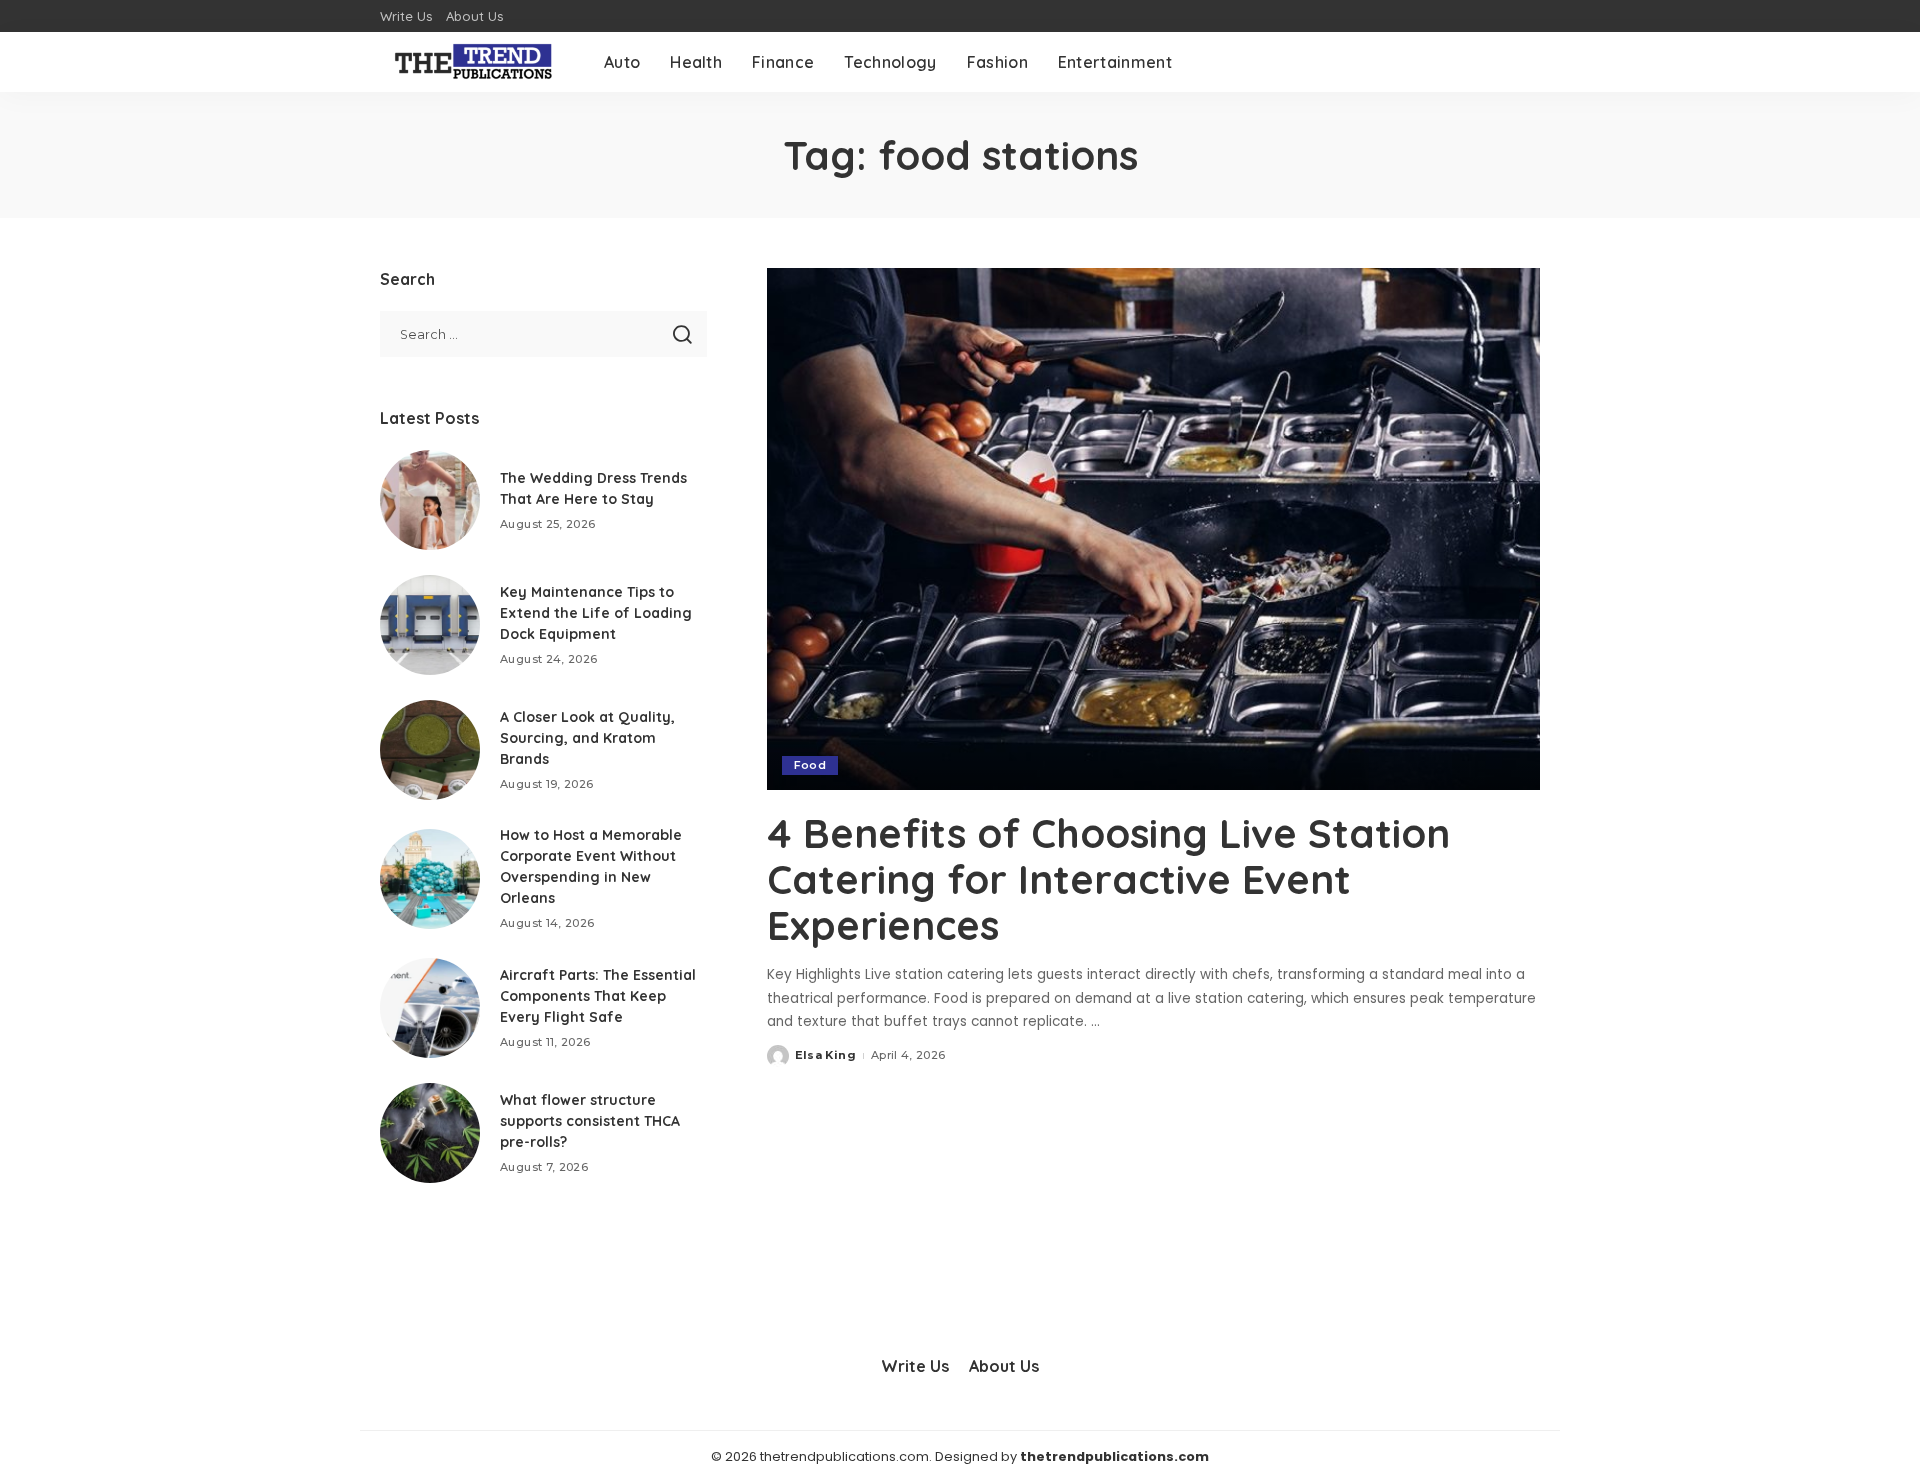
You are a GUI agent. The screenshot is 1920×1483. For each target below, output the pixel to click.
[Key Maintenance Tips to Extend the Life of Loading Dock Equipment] (430, 625)
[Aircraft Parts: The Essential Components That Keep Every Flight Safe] (430, 1008)
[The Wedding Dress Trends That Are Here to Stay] (430, 500)
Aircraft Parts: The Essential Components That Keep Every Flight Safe (598, 996)
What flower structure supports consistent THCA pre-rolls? (590, 1121)
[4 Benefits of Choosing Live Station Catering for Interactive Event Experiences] (1153, 529)
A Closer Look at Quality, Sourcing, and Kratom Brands (587, 738)
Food (810, 765)
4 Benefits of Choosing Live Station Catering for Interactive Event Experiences (1108, 879)
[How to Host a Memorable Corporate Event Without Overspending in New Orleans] (430, 879)
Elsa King (825, 1055)
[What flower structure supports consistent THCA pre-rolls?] (430, 1133)
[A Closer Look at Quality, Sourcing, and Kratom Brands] (430, 750)
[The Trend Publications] (477, 62)
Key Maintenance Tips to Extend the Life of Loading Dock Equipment (596, 613)
